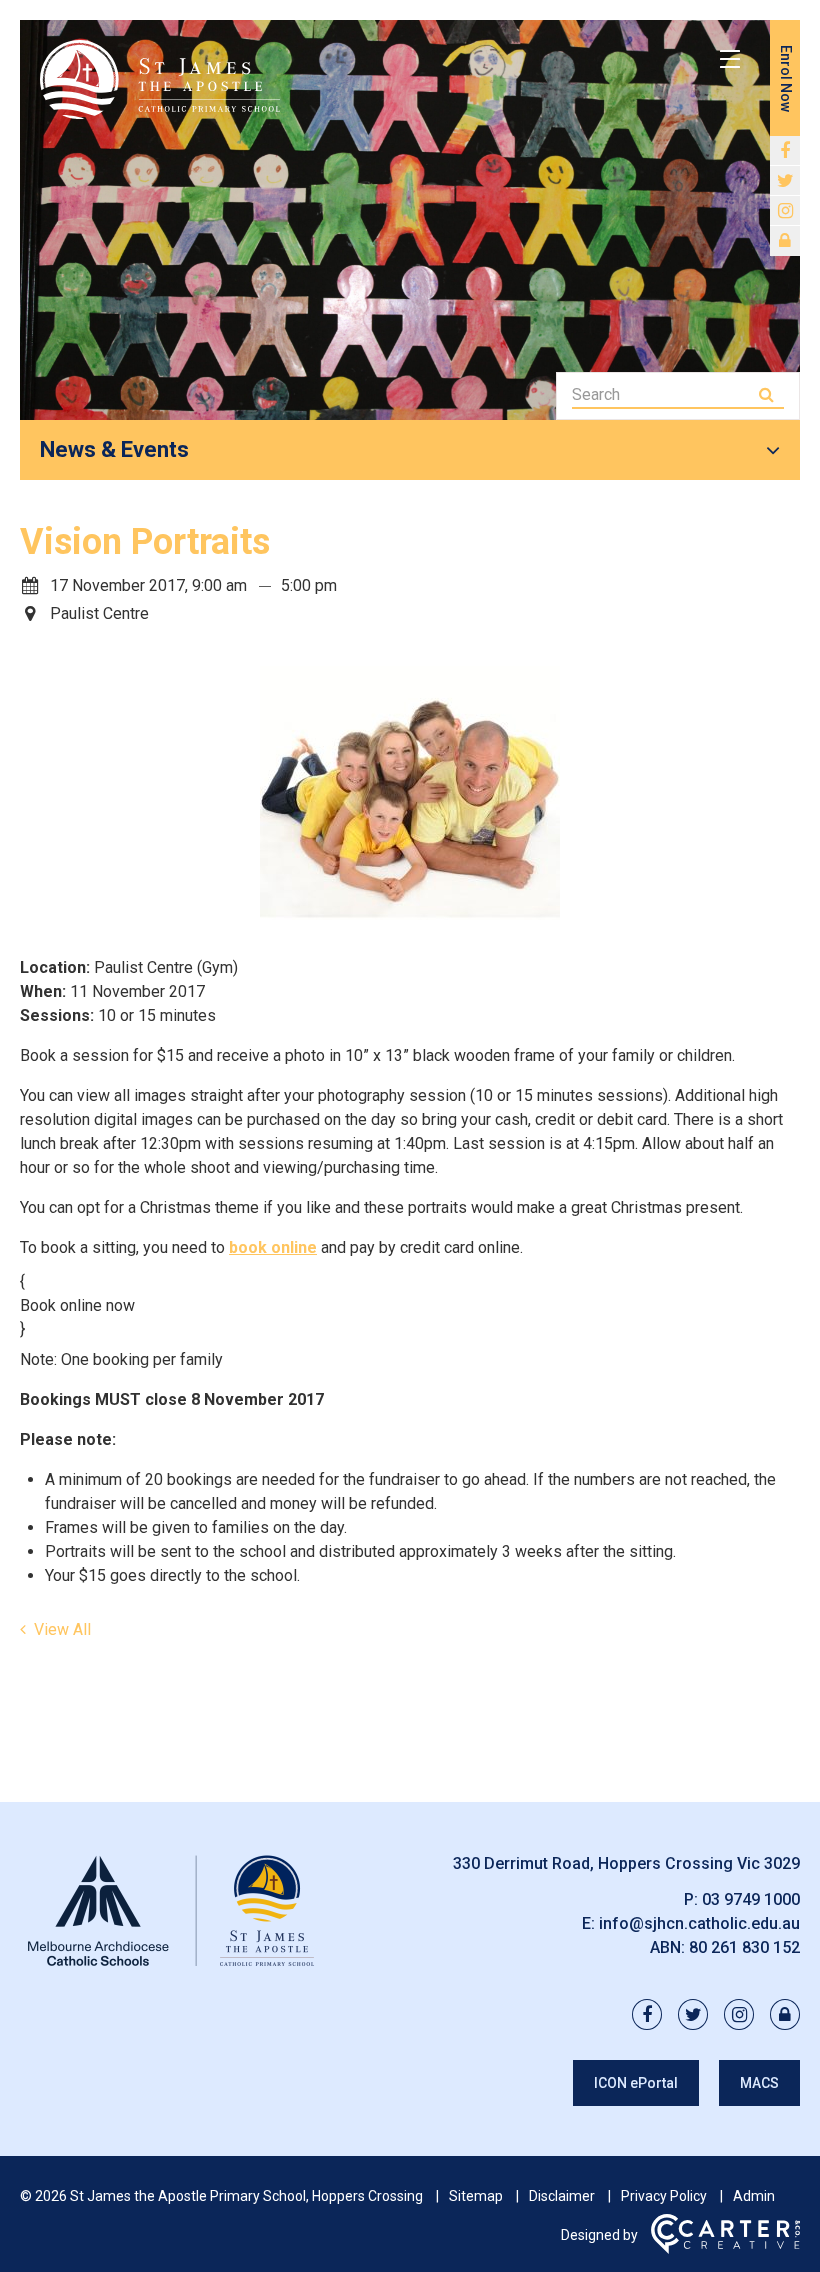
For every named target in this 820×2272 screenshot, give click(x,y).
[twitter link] (785, 181)
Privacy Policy (664, 2196)
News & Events (114, 449)
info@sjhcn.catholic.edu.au (699, 1923)
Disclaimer (562, 2196)
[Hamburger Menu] (730, 59)
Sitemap (476, 2196)
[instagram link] (785, 211)
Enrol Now (786, 78)
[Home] (170, 1966)
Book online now (77, 1305)
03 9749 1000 (751, 1899)
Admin (754, 2196)
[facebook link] (785, 151)
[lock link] (785, 241)
